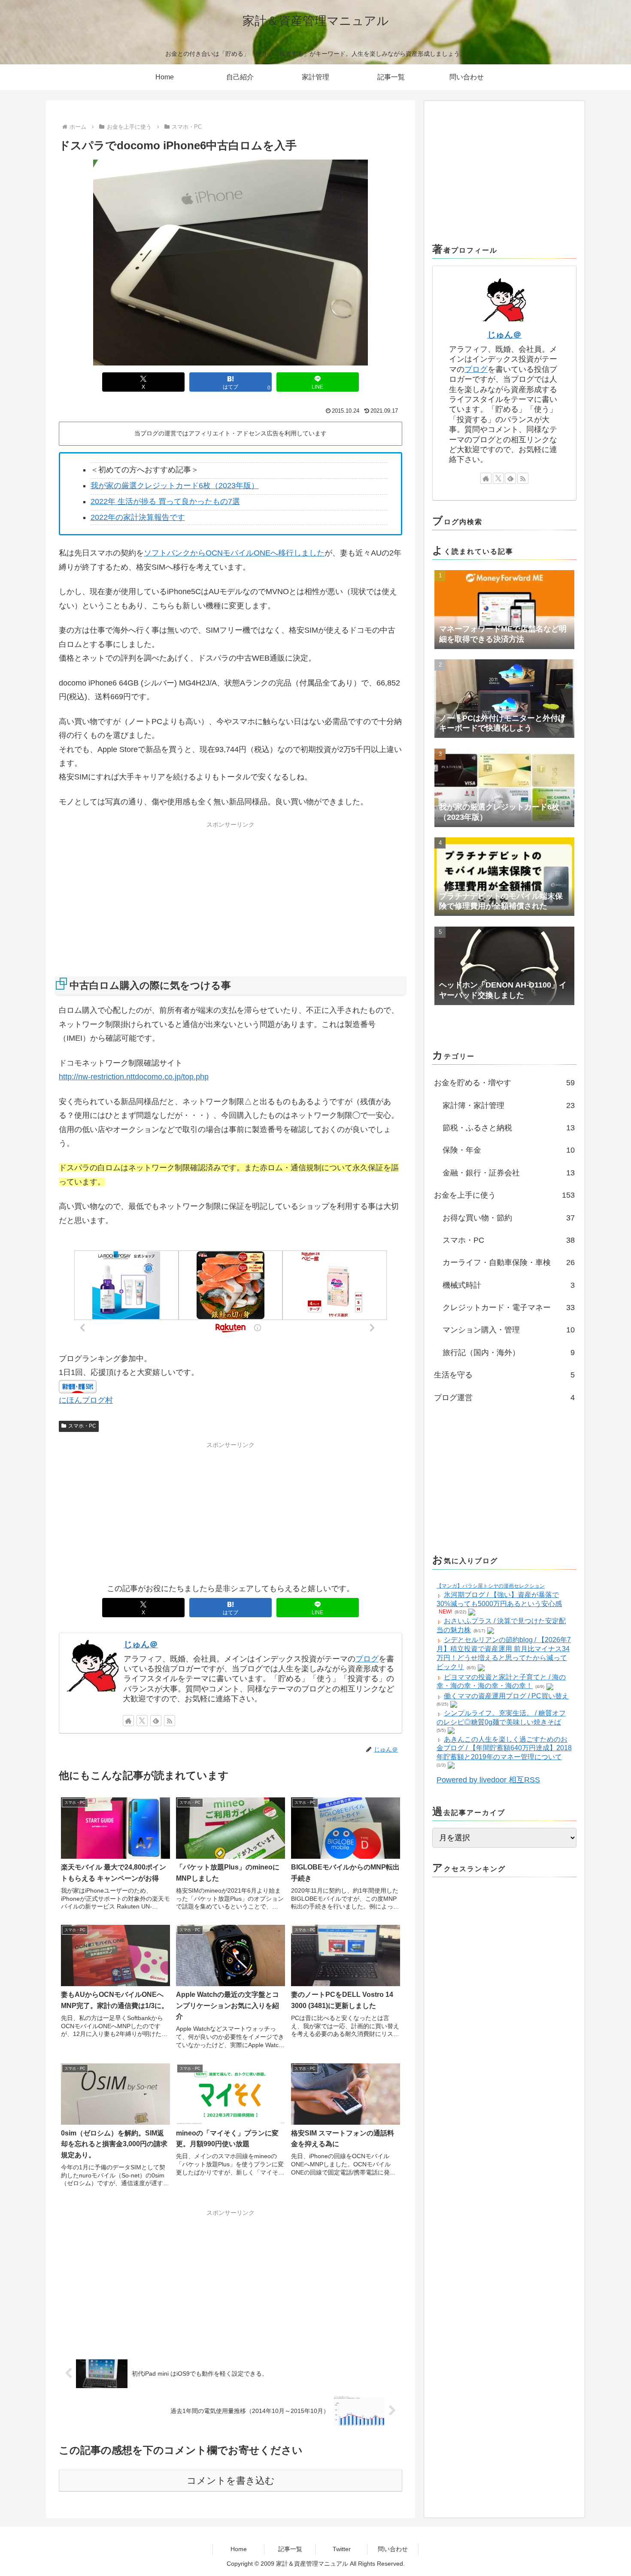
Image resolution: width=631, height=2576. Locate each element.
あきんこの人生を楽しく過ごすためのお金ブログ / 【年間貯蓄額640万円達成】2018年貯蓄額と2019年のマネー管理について (504, 1748)
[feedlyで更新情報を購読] (156, 1721)
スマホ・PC (82, 1426)
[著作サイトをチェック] (128, 1721)
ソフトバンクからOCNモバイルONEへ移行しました (234, 553)
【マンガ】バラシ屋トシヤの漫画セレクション (491, 1586)
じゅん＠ (141, 1644)
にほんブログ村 (86, 1400)
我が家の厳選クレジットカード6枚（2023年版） (175, 486)
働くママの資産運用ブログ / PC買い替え (506, 1696)
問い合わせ (393, 2549)
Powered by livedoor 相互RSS (488, 1780)
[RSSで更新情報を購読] (170, 1721)
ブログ (367, 1659)
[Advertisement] (231, 891)
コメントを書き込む (231, 2481)
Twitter (342, 2549)
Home (239, 2549)
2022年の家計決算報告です (138, 517)
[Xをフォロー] (142, 1721)
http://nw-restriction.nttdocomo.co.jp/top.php (134, 1077)
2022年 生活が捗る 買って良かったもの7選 (165, 501)
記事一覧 (290, 2549)
